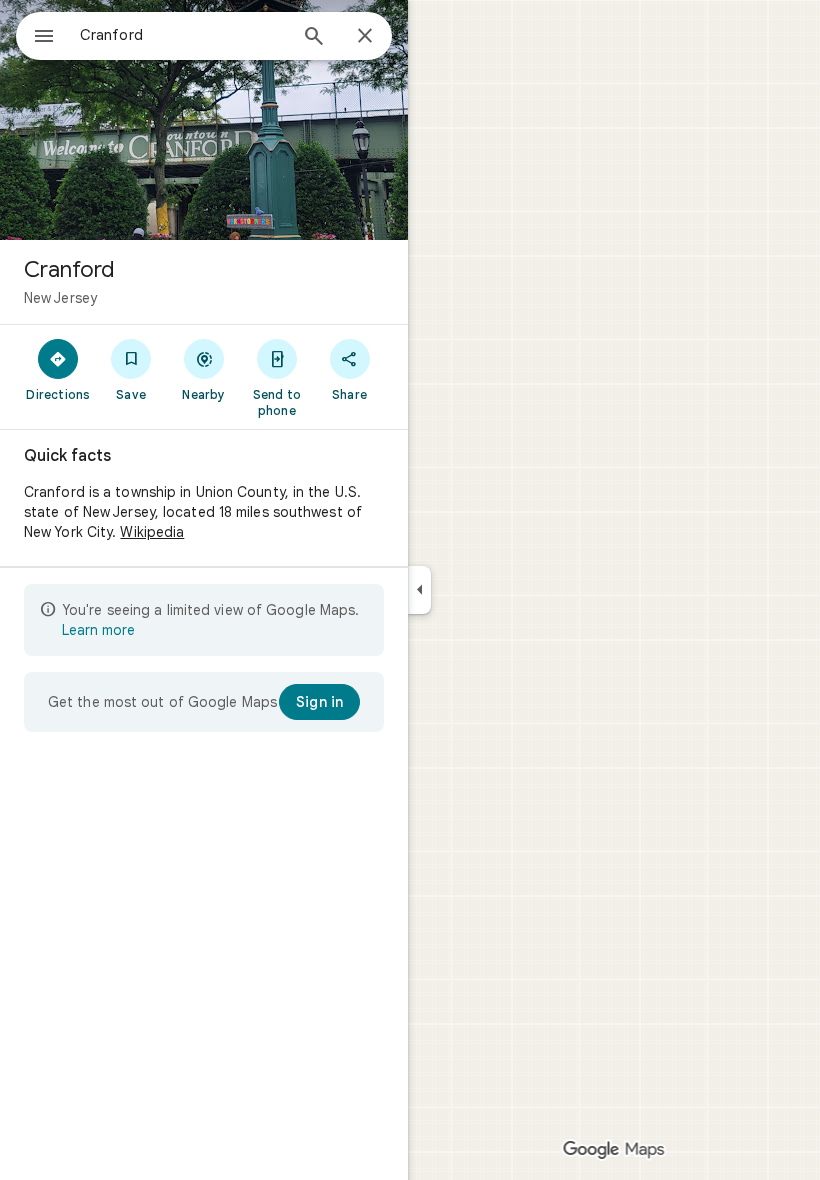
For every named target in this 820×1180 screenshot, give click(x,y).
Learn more (98, 630)
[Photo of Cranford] (204, 120)
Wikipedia (152, 532)
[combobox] (183, 35)
